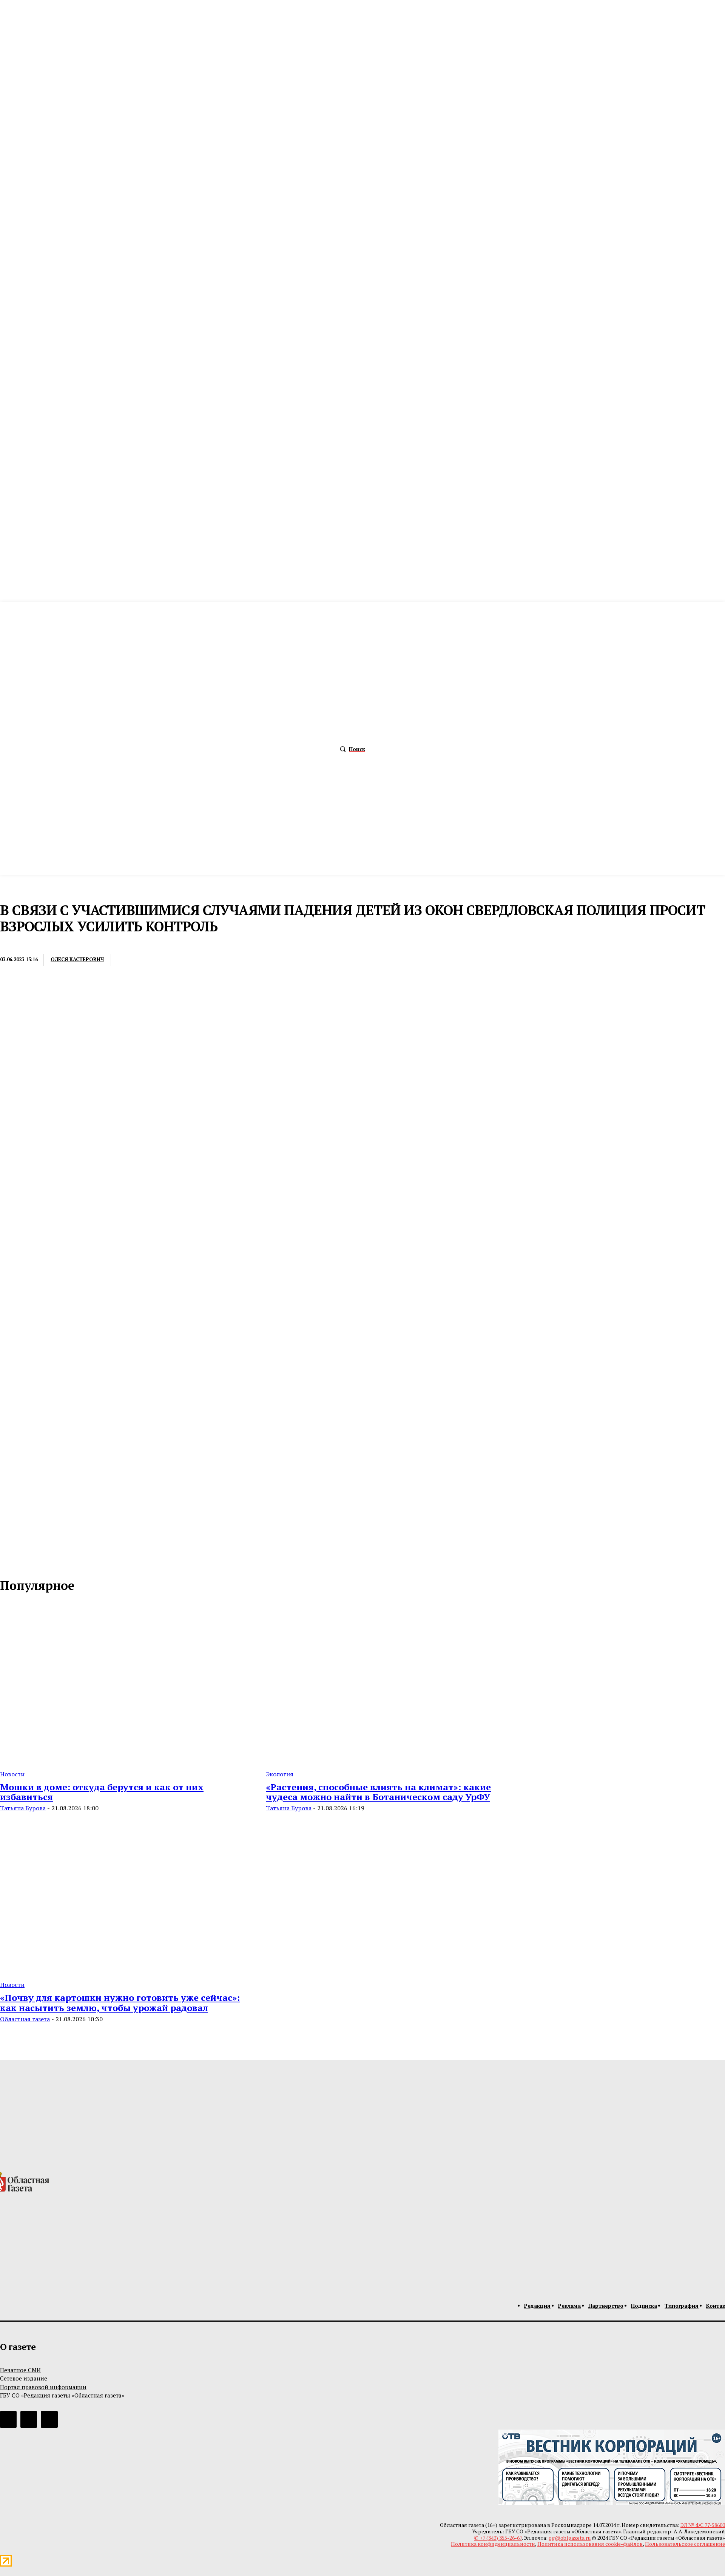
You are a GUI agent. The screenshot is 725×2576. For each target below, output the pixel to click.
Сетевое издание (24, 2378)
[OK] (39, 1562)
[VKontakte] (23, 1562)
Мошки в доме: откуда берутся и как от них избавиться (102, 1792)
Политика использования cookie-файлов (590, 2544)
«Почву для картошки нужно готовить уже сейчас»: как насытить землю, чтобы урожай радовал (120, 2002)
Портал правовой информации (43, 2387)
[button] (351, 749)
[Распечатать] (157, 960)
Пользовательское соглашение (685, 2544)
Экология (280, 1774)
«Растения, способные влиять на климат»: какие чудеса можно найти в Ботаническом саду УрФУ (378, 1792)
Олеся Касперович (77, 959)
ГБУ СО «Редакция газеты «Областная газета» (62, 2395)
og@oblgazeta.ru (570, 2538)
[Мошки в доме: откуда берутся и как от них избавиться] (124, 1683)
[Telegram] (185, 960)
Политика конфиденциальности (493, 2544)
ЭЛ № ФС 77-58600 (703, 2525)
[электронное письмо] (130, 960)
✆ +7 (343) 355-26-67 (498, 2538)
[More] (240, 960)
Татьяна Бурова (23, 1808)
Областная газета (25, 2019)
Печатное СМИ (20, 2370)
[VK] (213, 960)
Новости (14, 944)
